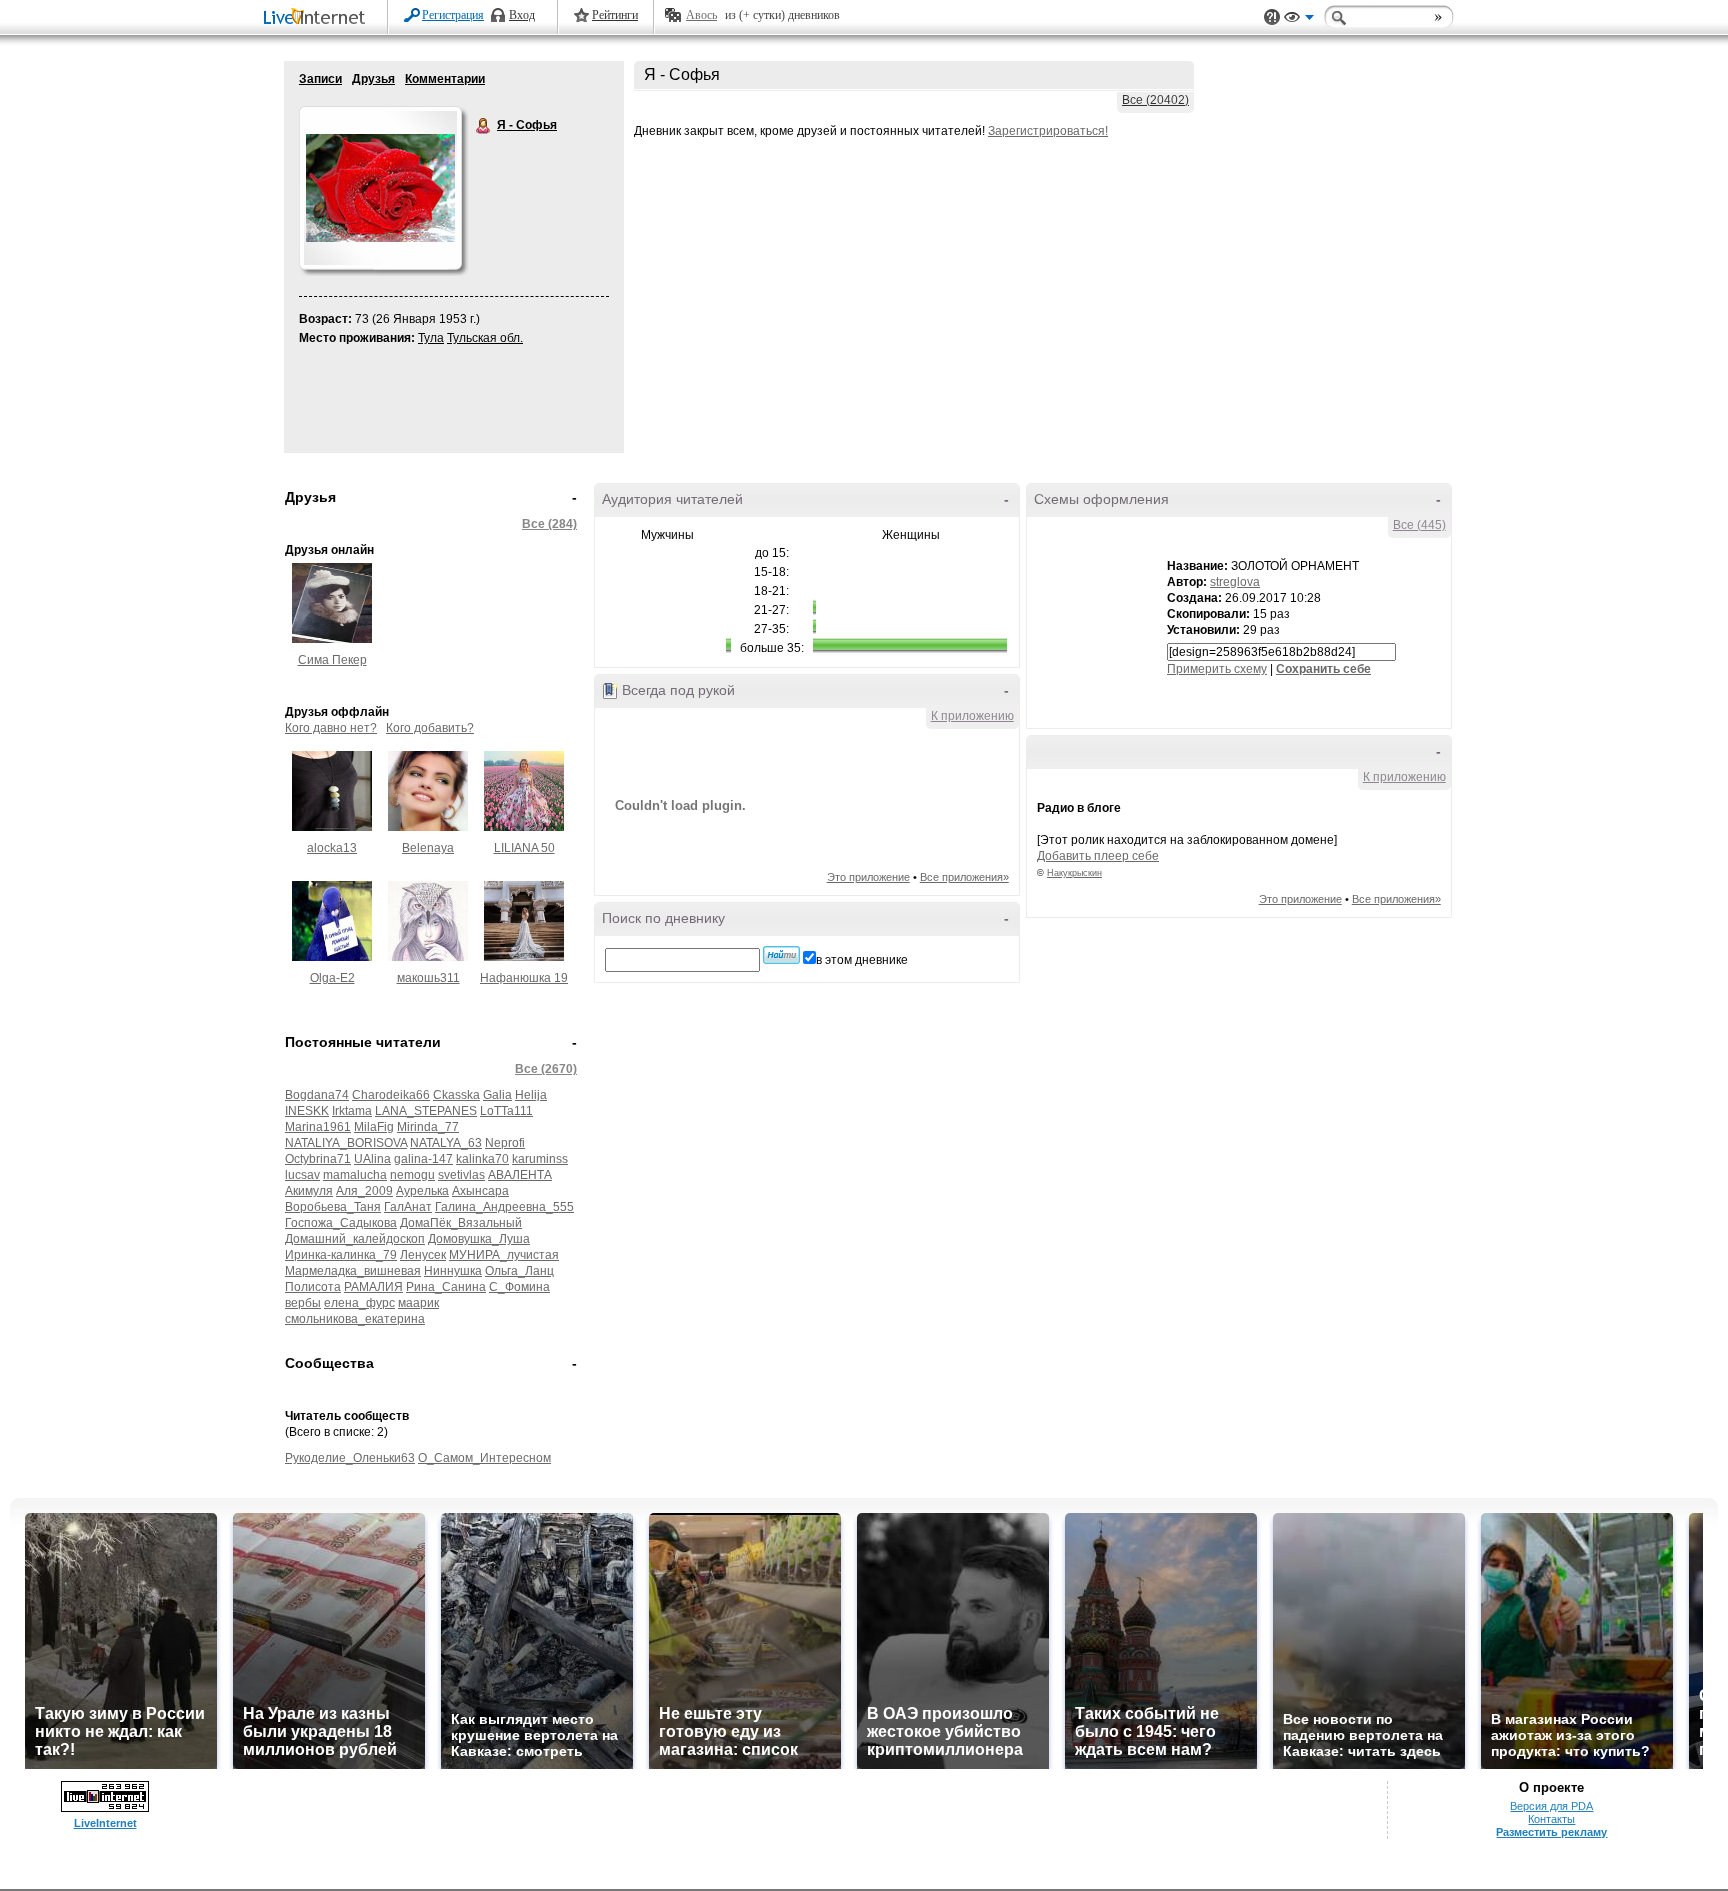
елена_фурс (359, 1303)
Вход (522, 15)
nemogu (412, 1175)
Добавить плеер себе (1098, 856)
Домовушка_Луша (479, 1239)
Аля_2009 (364, 1191)
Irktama (352, 1111)
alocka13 (332, 848)
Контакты (1551, 1819)
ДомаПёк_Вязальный (461, 1223)
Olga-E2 (332, 978)
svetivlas (461, 1175)
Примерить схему (1217, 669)
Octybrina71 (318, 1159)
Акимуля (309, 1191)
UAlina (372, 1159)
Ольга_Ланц (519, 1271)
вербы (303, 1303)
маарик (418, 1303)
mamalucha (355, 1175)
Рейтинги (615, 15)
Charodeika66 (391, 1095)
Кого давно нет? (331, 728)
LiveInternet (318, 18)
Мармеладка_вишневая (353, 1271)
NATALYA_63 (446, 1143)
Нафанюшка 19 (524, 978)
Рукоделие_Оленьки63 (350, 1458)
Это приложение (868, 877)
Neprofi (505, 1143)
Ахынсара (480, 1191)
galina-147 (423, 1159)
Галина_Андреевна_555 (504, 1207)
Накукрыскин (1074, 873)
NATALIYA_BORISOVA (346, 1143)
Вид (1299, 20)
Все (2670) (546, 1069)
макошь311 (428, 978)
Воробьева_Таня (333, 1207)
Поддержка (1272, 17)
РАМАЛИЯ (373, 1287)
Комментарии (445, 79)
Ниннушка (453, 1271)
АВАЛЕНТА (520, 1175)
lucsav (302, 1175)
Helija (531, 1095)
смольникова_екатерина (355, 1319)
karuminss (540, 1159)
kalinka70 (482, 1159)
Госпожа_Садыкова (341, 1223)
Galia (497, 1095)
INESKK (307, 1111)
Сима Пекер (332, 660)
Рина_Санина (446, 1287)
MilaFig (374, 1127)
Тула (431, 338)
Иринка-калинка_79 (341, 1255)
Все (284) (549, 524)
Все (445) (1419, 525)
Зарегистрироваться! (1048, 131)
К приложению (972, 716)
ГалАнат (408, 1207)
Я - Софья (484, 126)
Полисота (313, 1287)
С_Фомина (519, 1287)
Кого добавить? (430, 728)
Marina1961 (318, 1127)
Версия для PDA (1551, 1806)
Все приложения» (964, 877)
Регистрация (453, 15)
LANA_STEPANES (426, 1111)
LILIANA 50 (524, 848)
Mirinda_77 (428, 1127)
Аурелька (422, 1191)
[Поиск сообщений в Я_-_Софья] (781, 955)
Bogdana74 (317, 1095)
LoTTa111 (506, 1111)
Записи (320, 79)
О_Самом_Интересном (484, 1458)
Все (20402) (1155, 100)
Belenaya (428, 848)
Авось (701, 15)
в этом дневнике (862, 960)
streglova (1235, 582)
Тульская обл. (485, 338)
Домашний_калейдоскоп (355, 1239)
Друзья (373, 79)
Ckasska (456, 1095)
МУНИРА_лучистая (504, 1255)
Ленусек (423, 1255)
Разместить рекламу (1551, 1832)
